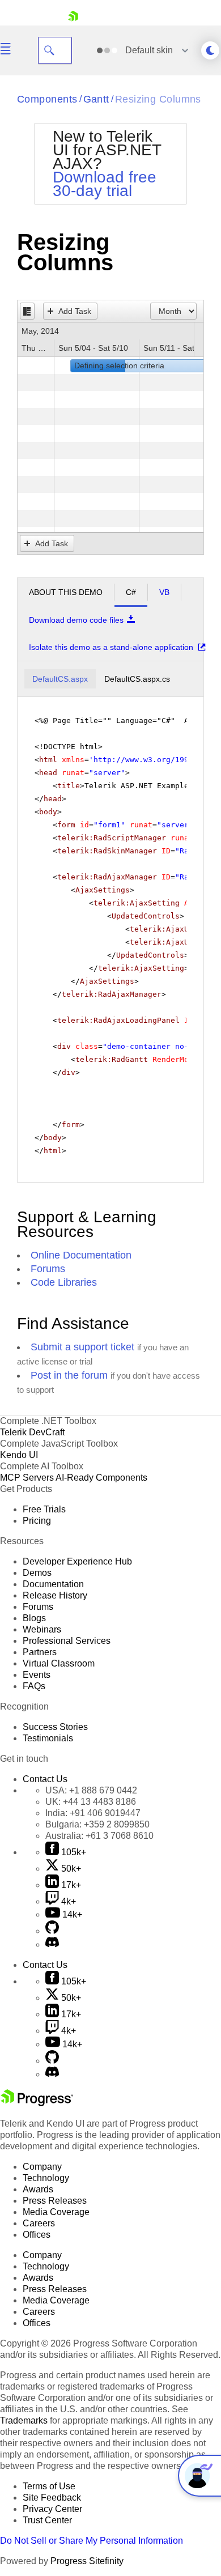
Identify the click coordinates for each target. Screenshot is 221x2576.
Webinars (42, 1629)
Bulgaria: (97, 1824)
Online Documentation (81, 1255)
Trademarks (24, 2420)
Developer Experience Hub (77, 1561)
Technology (46, 2178)
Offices (37, 2235)
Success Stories (55, 1727)
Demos (37, 1573)
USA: (91, 1790)
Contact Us (45, 1779)
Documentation (53, 1584)
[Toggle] (27, 311)
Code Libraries (64, 1282)
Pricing (37, 1521)
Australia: (99, 1836)
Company (42, 2167)
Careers (39, 2223)
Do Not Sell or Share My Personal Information (92, 2541)
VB (164, 592)
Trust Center (47, 2520)
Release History (55, 1595)
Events (37, 1675)
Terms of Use (49, 2486)
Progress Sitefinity (87, 2561)
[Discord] (52, 1944)
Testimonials (48, 1738)
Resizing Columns (158, 99)
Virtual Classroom (59, 1663)
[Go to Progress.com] (37, 2103)
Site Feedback (52, 2498)
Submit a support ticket (82, 1347)
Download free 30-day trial (105, 184)
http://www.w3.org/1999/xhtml (157, 760)
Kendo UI (19, 1455)
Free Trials (44, 1509)
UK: (91, 1802)
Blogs (34, 1618)
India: (93, 1813)
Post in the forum (69, 1375)
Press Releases (55, 2201)
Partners (40, 1652)
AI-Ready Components (101, 1478)
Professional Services (67, 1641)
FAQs (34, 1686)
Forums (48, 1269)
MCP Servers (27, 1478)
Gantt (96, 99)
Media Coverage (56, 2212)
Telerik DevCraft (32, 1432)
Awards (38, 2189)
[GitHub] (52, 1931)
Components (47, 99)
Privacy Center (52, 2509)
